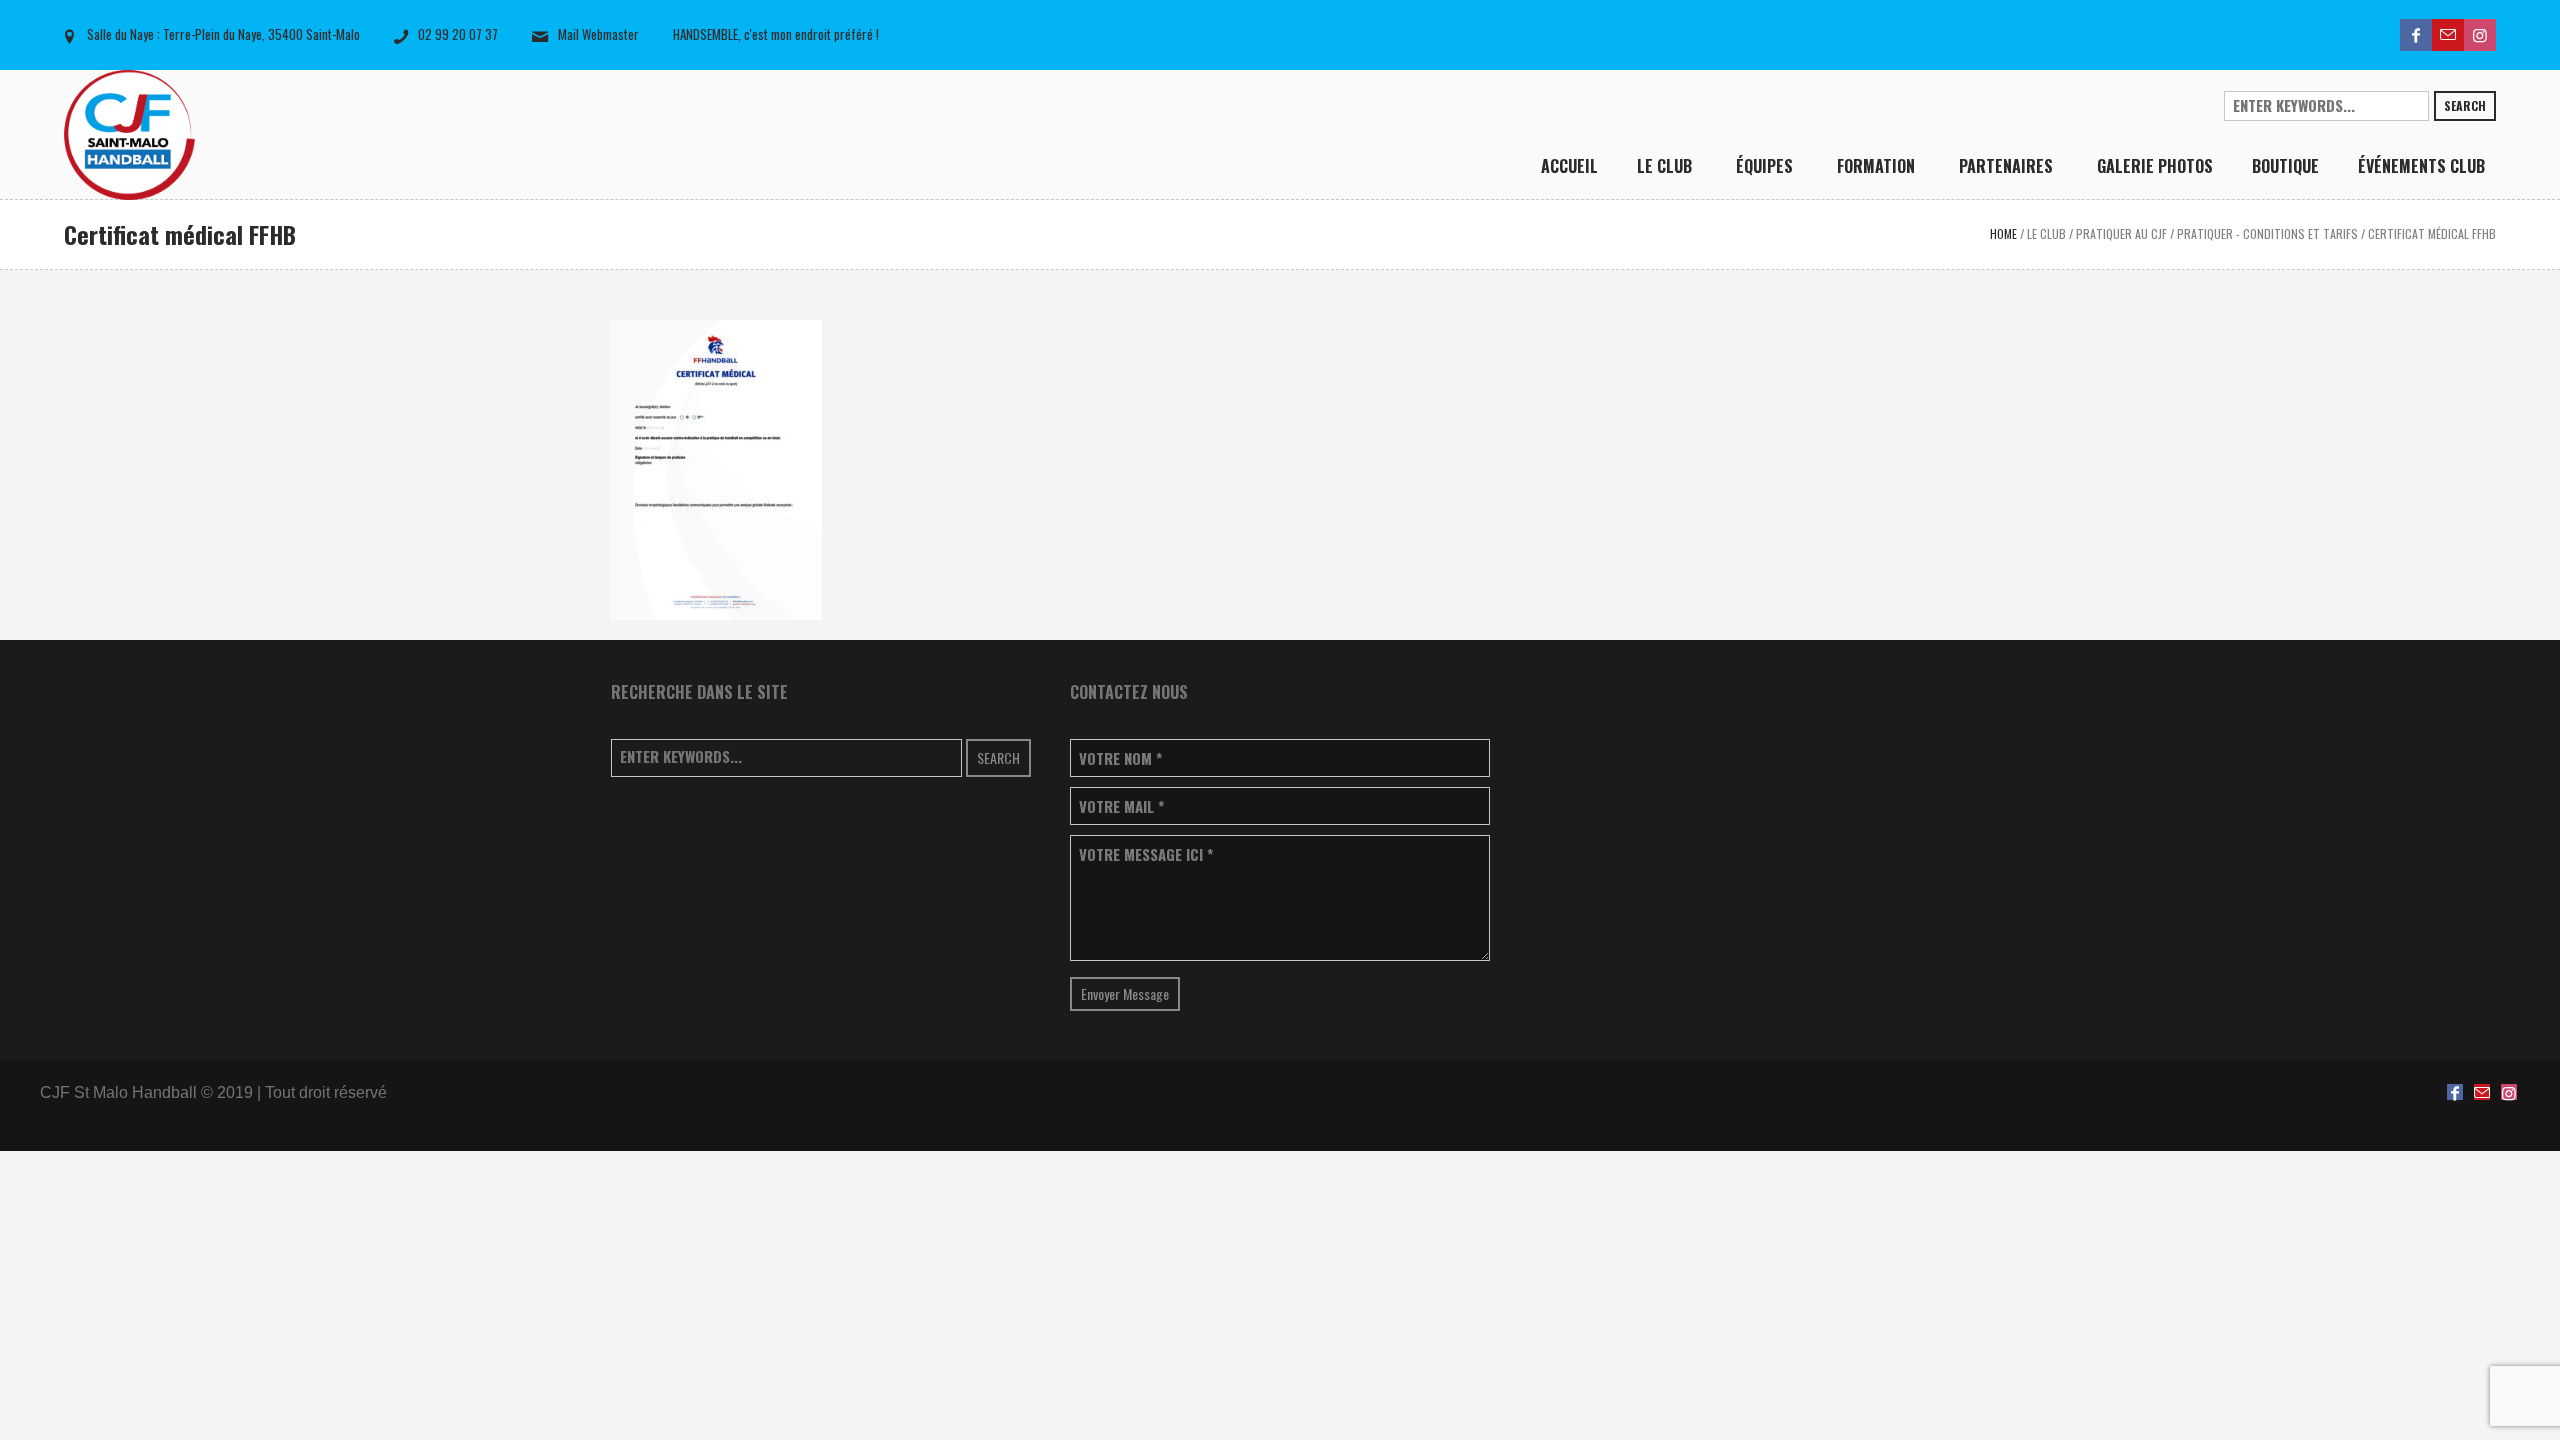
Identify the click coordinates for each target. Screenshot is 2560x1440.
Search (2465, 105)
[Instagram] (2480, 35)
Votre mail (1121, 806)
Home (2003, 233)
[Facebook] (2416, 35)
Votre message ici (1146, 854)
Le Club (2046, 233)
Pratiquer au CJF (2121, 233)
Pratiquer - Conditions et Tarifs (2267, 233)
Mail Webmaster (598, 34)
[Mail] (2448, 35)
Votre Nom (1120, 758)
